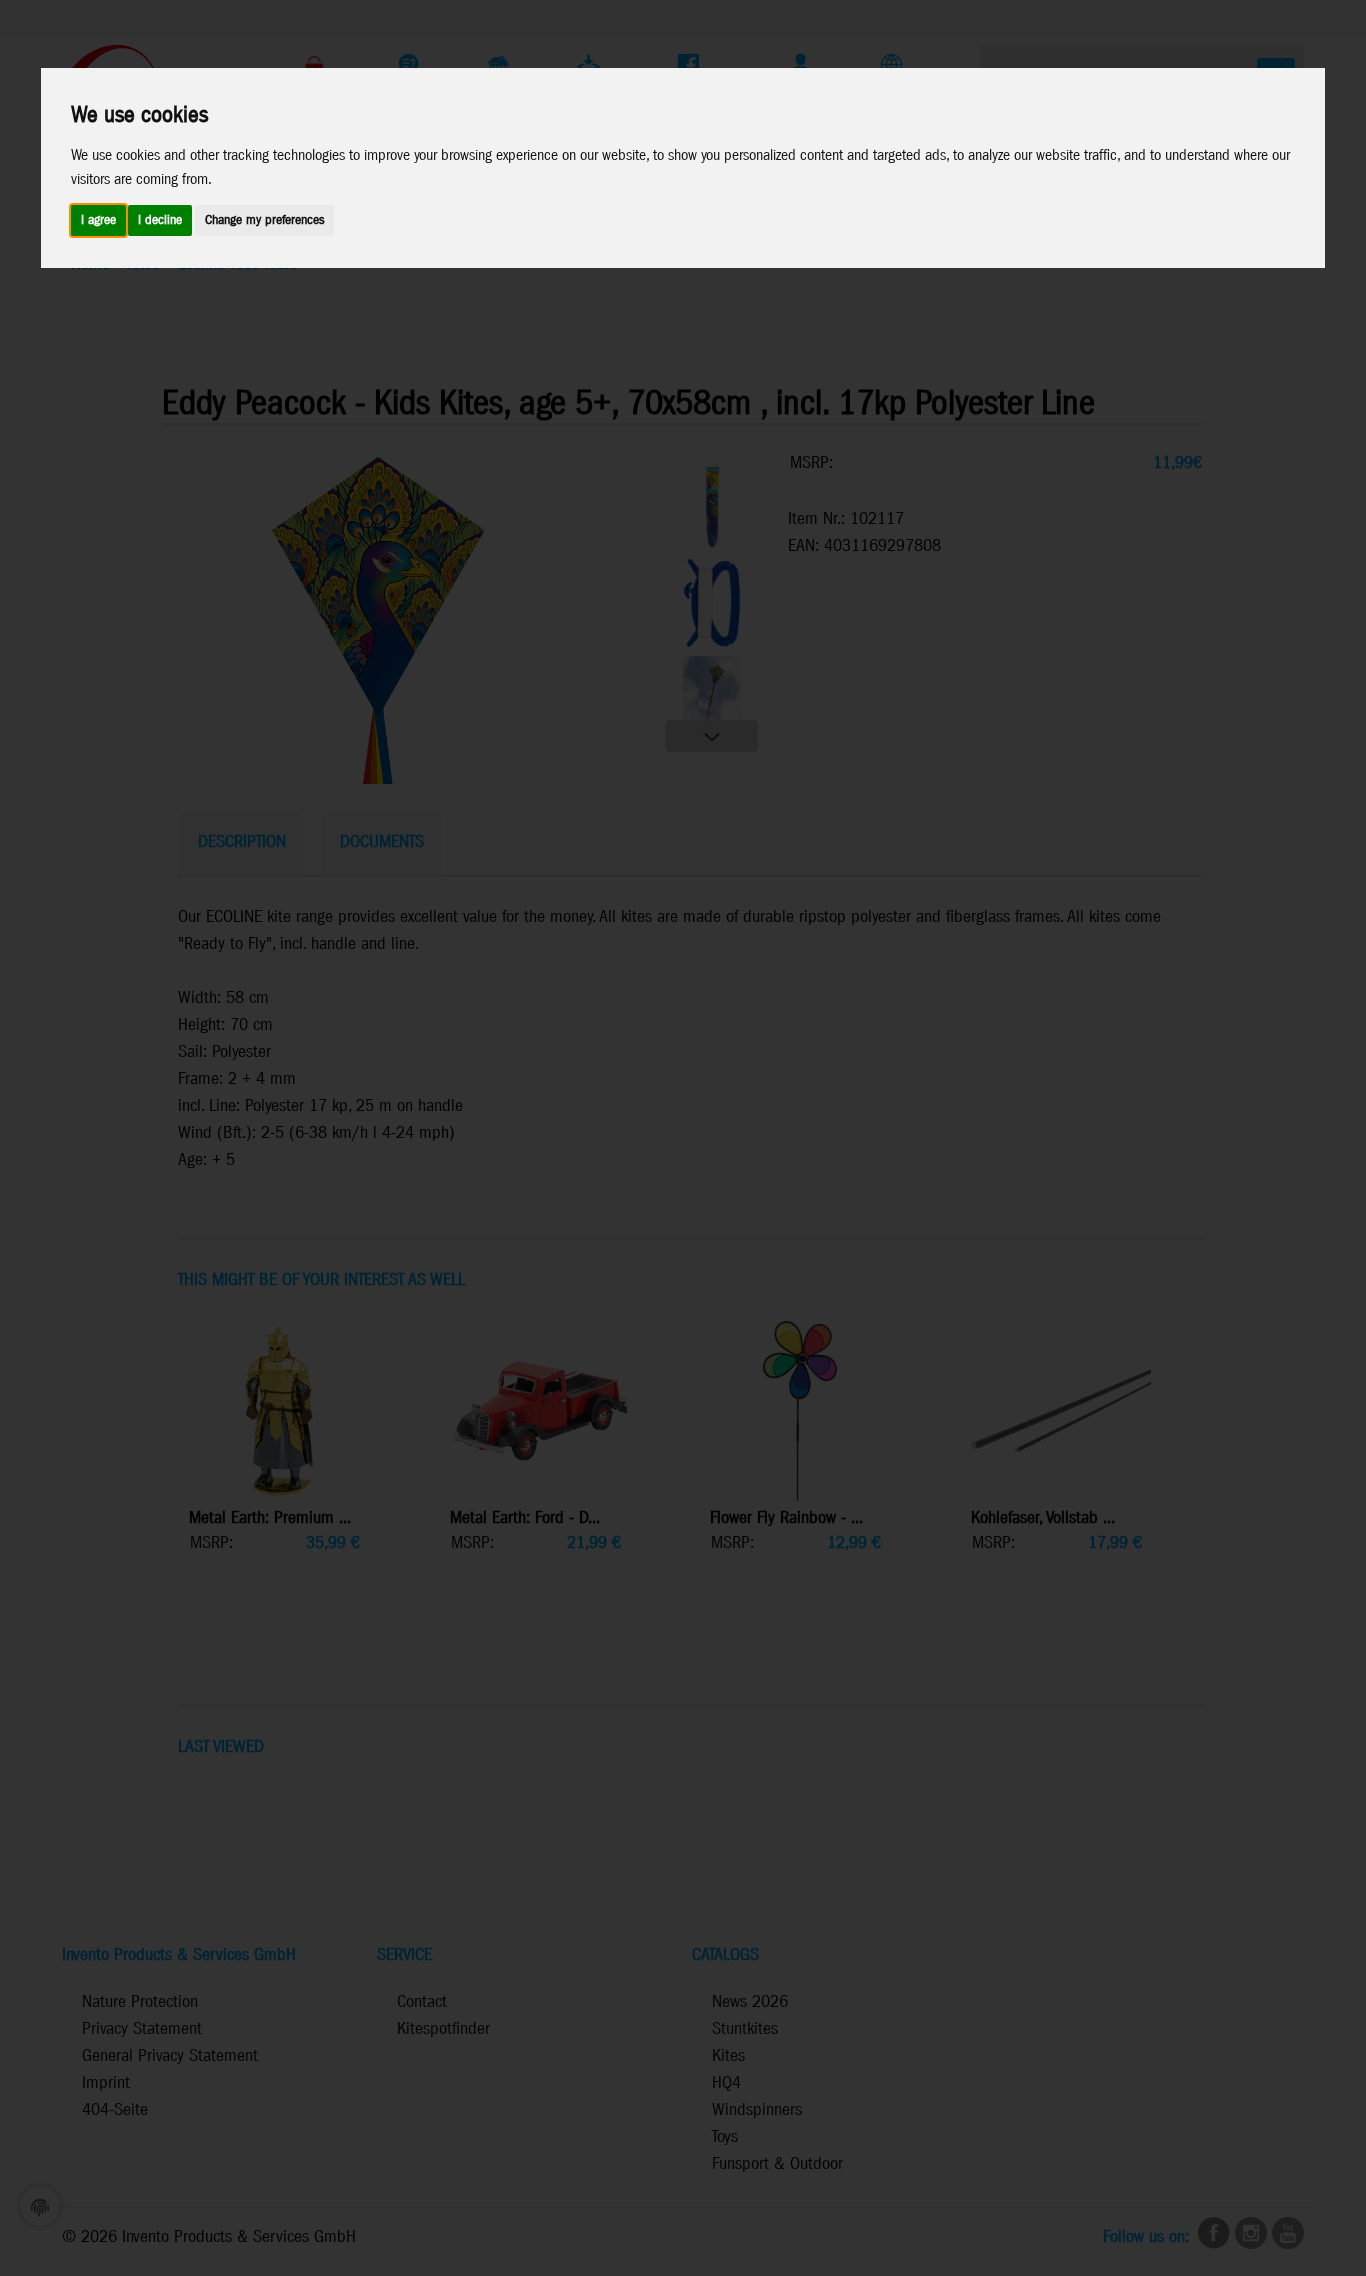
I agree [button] (98, 220)
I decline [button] (160, 220)
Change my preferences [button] (264, 220)
